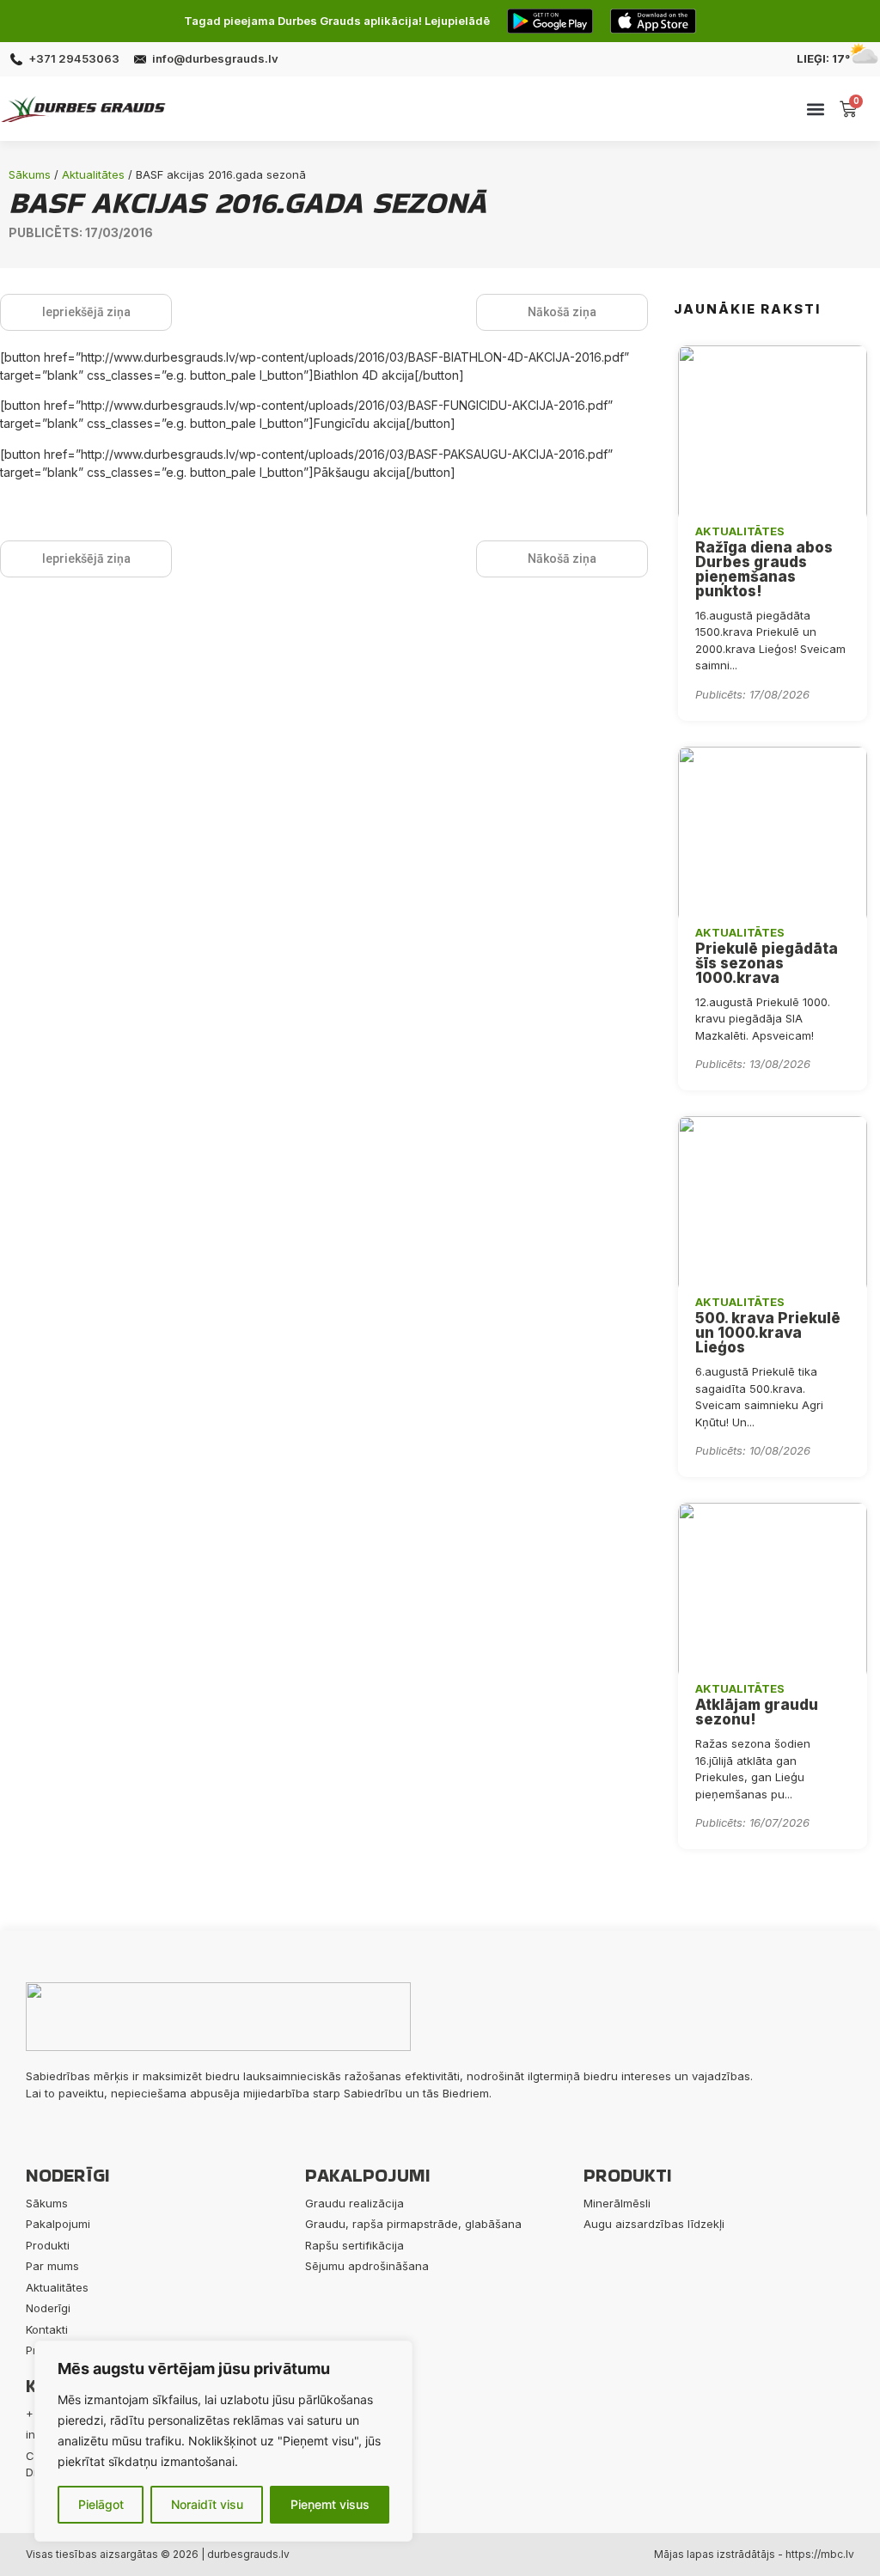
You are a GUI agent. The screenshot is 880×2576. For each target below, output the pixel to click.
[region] (223, 2441)
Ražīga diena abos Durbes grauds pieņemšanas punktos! (764, 569)
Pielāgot (101, 2504)
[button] (816, 109)
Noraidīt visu (207, 2504)
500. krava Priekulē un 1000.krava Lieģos (768, 1333)
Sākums (30, 174)
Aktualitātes (93, 174)
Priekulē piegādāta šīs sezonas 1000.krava (767, 963)
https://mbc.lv (820, 2554)
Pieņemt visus (330, 2504)
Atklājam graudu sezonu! (757, 1712)
